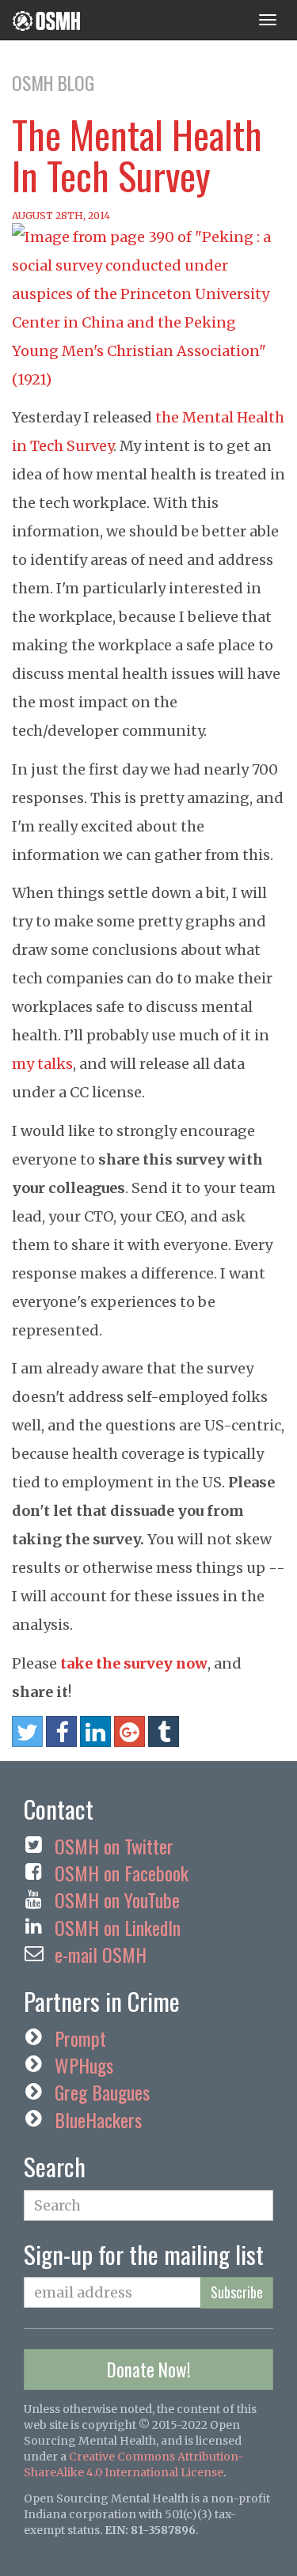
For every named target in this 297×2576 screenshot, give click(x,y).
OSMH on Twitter (114, 1846)
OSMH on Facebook (122, 1873)
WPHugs (84, 2065)
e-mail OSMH (101, 1954)
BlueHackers (98, 2120)
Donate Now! (149, 2370)
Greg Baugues (102, 2092)
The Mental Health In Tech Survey (137, 155)
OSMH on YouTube (117, 1900)
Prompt (80, 2038)
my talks (42, 1064)
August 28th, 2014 (61, 216)
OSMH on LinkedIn (118, 1927)
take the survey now (134, 1663)
